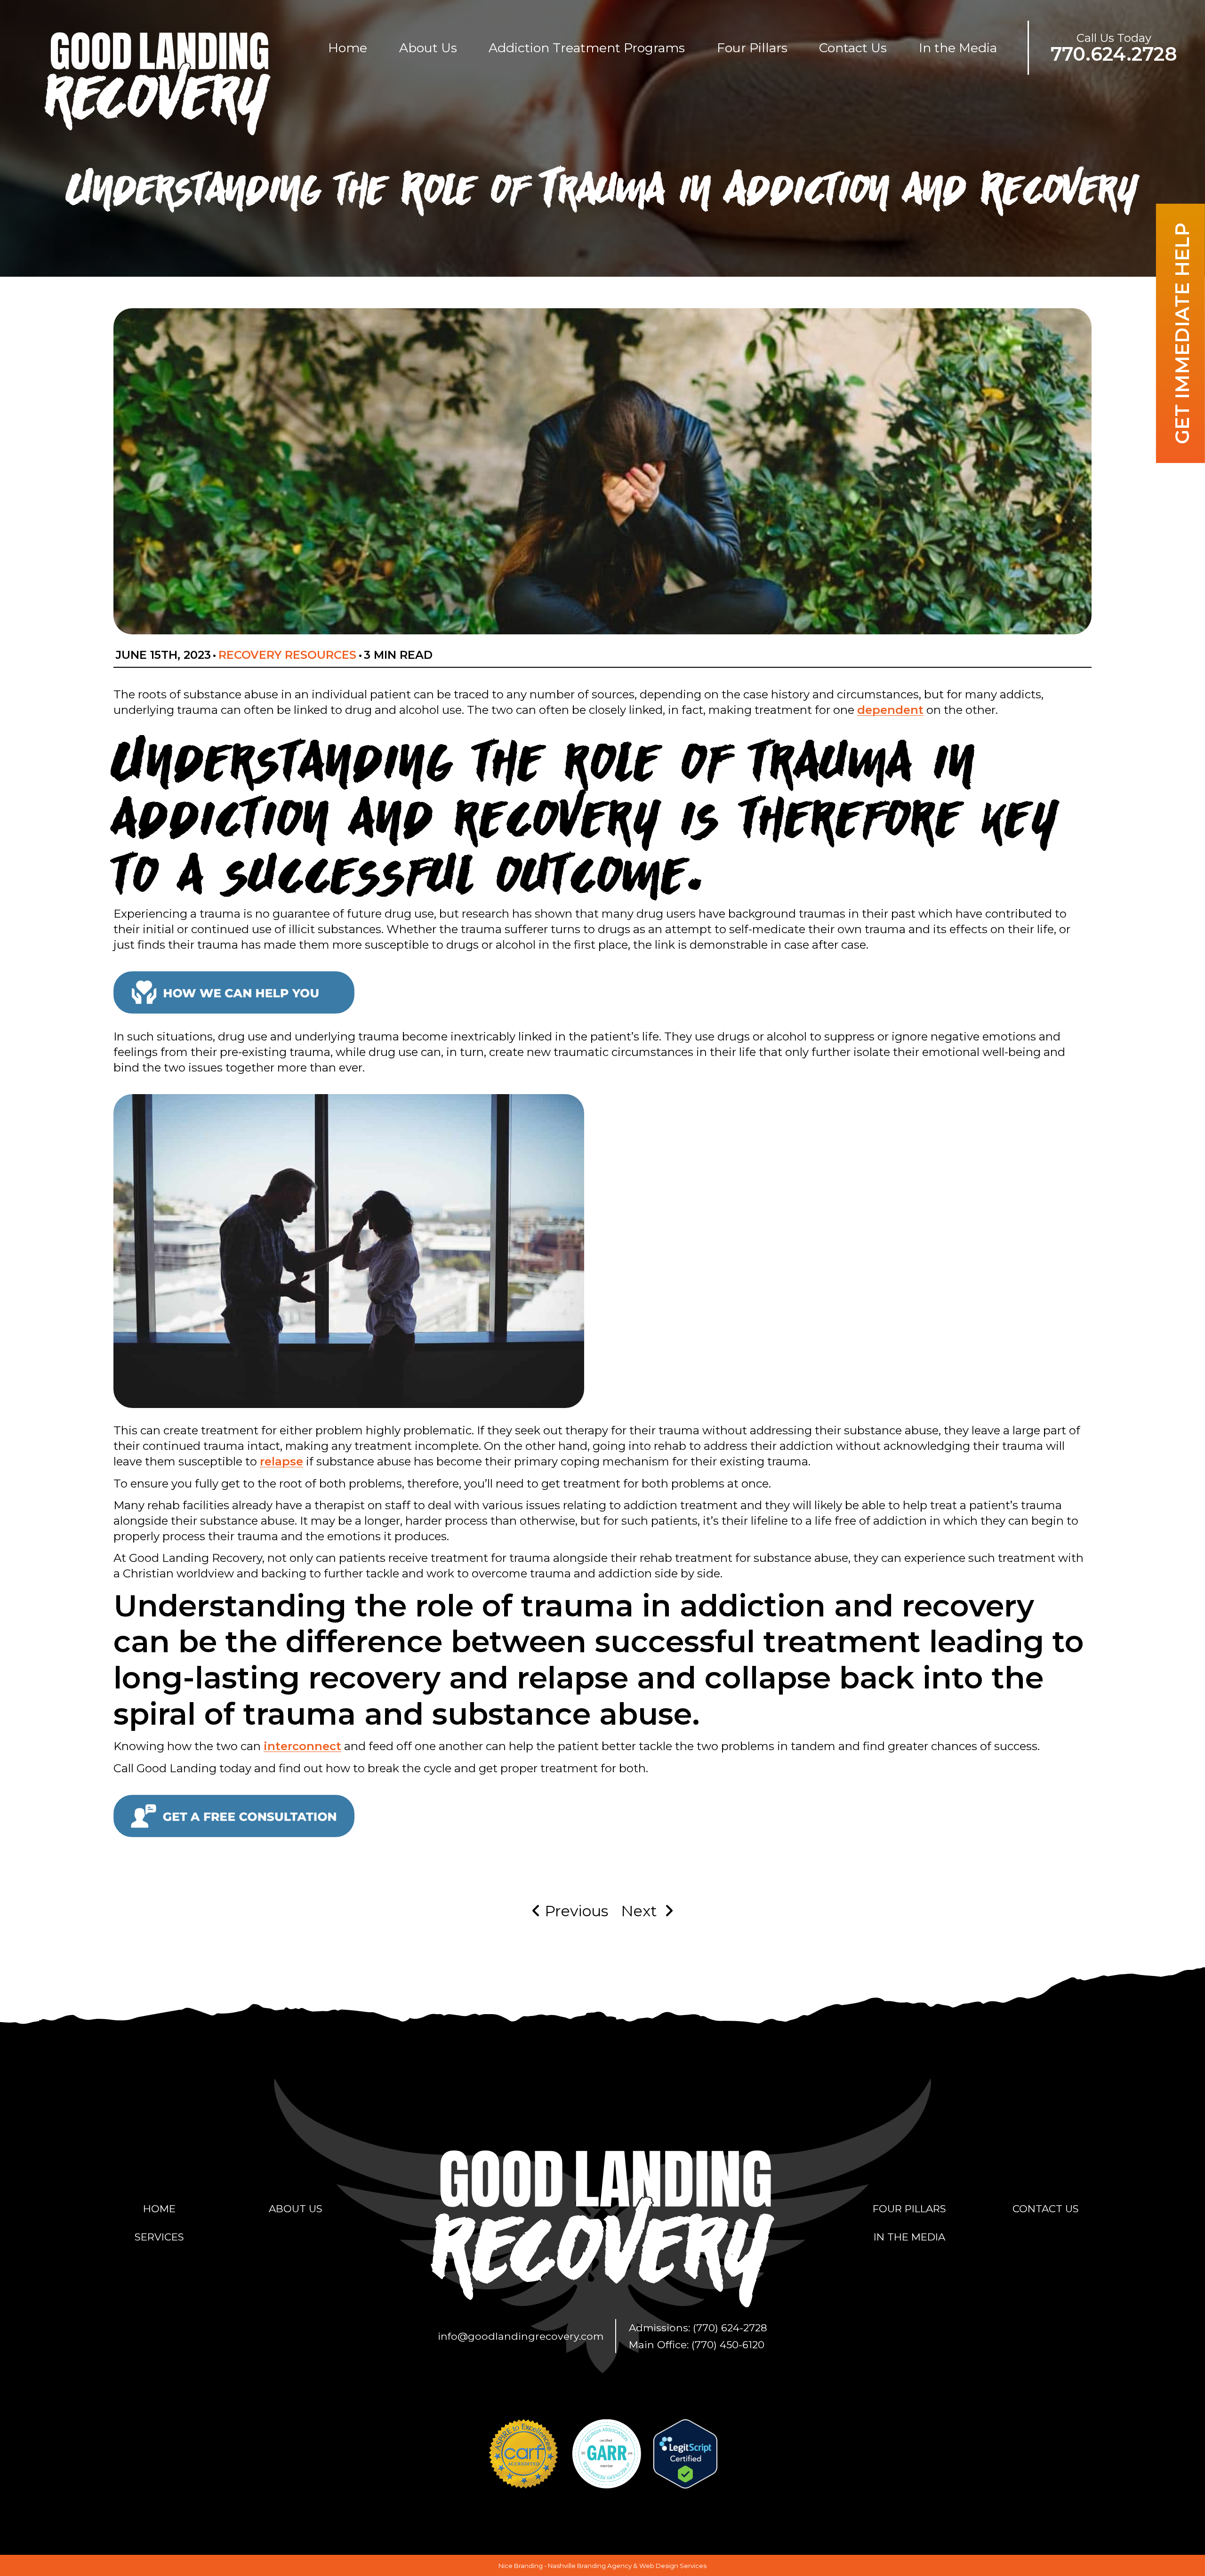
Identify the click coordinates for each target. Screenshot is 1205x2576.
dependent (890, 710)
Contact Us (853, 48)
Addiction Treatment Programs (587, 48)
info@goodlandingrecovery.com (521, 2336)
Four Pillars (752, 48)
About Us (428, 48)
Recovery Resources (287, 655)
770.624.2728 (1114, 54)
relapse (281, 1461)
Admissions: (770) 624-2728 (698, 2328)
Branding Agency (604, 2566)
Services (159, 2237)
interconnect (302, 1746)
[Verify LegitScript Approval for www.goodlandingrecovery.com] (685, 2453)
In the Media (958, 48)
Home (348, 48)
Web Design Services (673, 2566)
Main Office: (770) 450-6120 (697, 2344)
